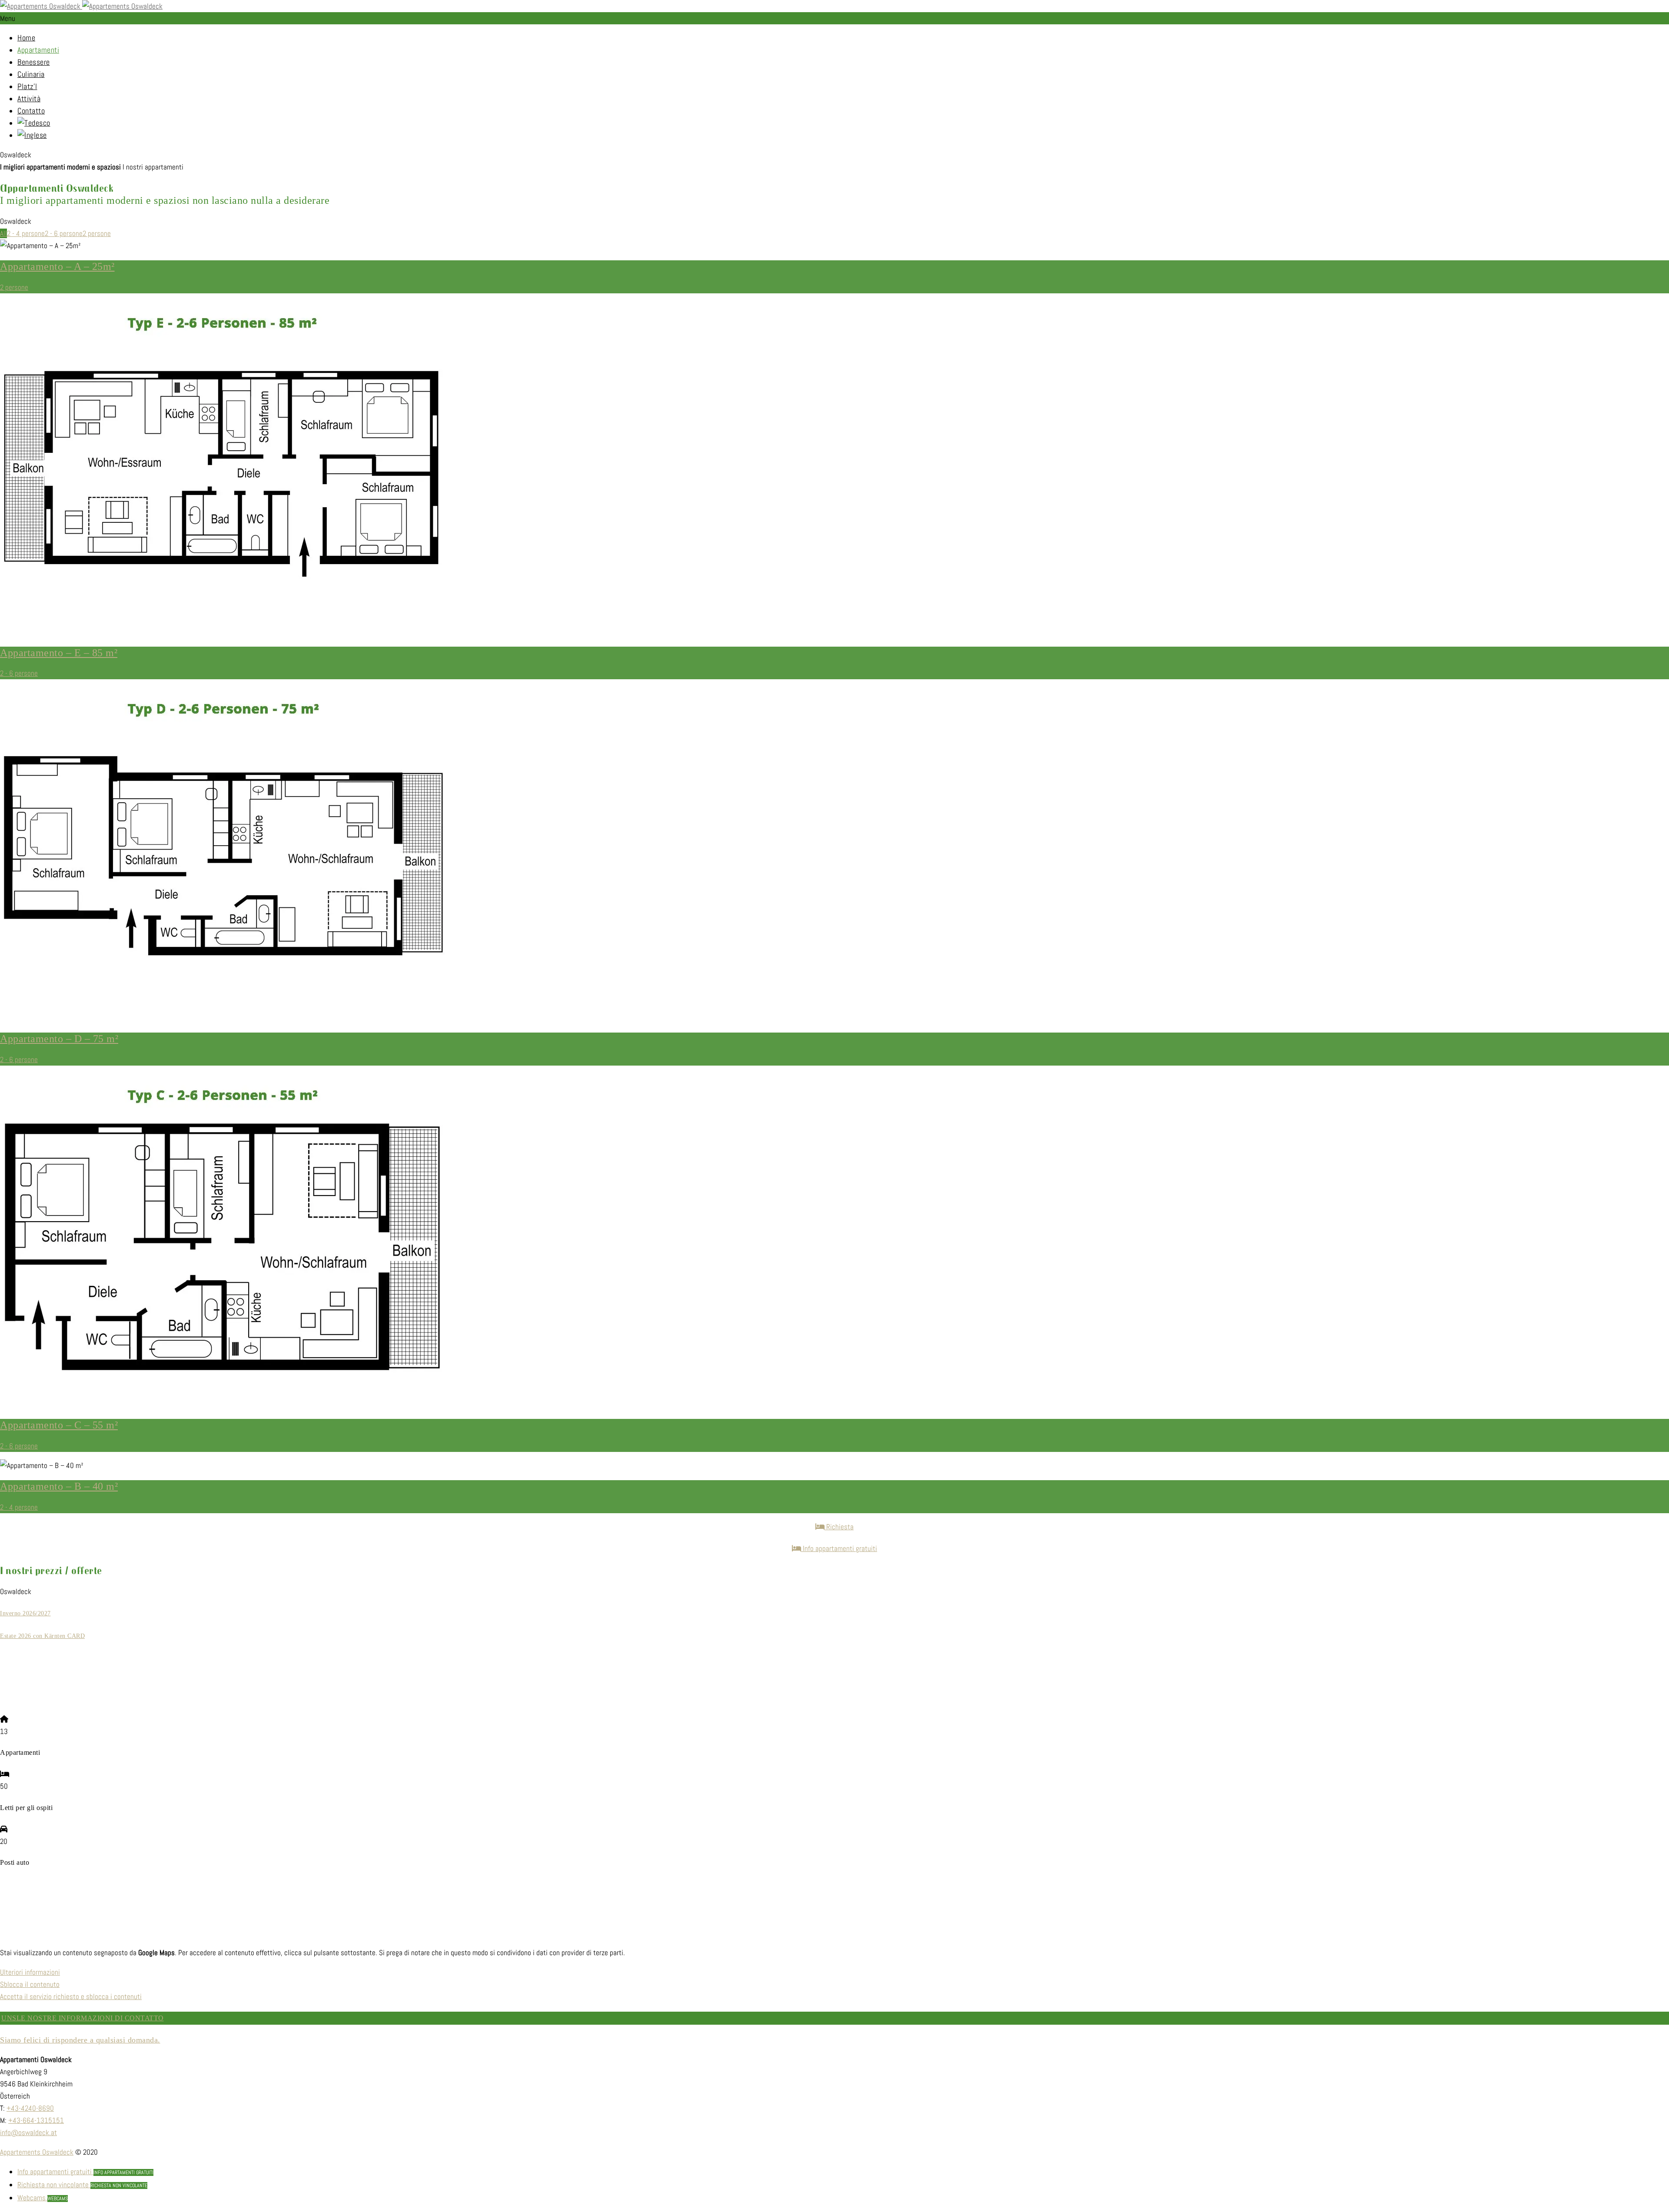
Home (26, 38)
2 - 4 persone (26, 233)
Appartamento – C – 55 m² (59, 1425)
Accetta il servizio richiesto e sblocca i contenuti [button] (71, 1996)
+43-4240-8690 (30, 2108)
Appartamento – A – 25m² (57, 266)
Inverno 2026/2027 (25, 1613)
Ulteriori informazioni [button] (30, 1972)
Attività (29, 98)
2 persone (97, 233)
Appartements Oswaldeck (37, 2152)
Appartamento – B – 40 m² (59, 1486)
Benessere (34, 62)
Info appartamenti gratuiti (839, 1548)
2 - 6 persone (64, 233)
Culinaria (31, 74)
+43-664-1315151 (36, 2120)
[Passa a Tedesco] (34, 123)
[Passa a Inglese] (32, 135)
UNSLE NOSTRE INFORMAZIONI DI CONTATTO (83, 2018)
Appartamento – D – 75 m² (59, 1039)
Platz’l (27, 86)
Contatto (31, 111)
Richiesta (839, 1527)
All (3, 233)
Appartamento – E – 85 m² (59, 653)
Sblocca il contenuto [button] (30, 1984)
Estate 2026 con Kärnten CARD (42, 1636)
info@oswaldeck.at (28, 2132)
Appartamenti (38, 50)
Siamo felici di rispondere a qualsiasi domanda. (80, 2040)
